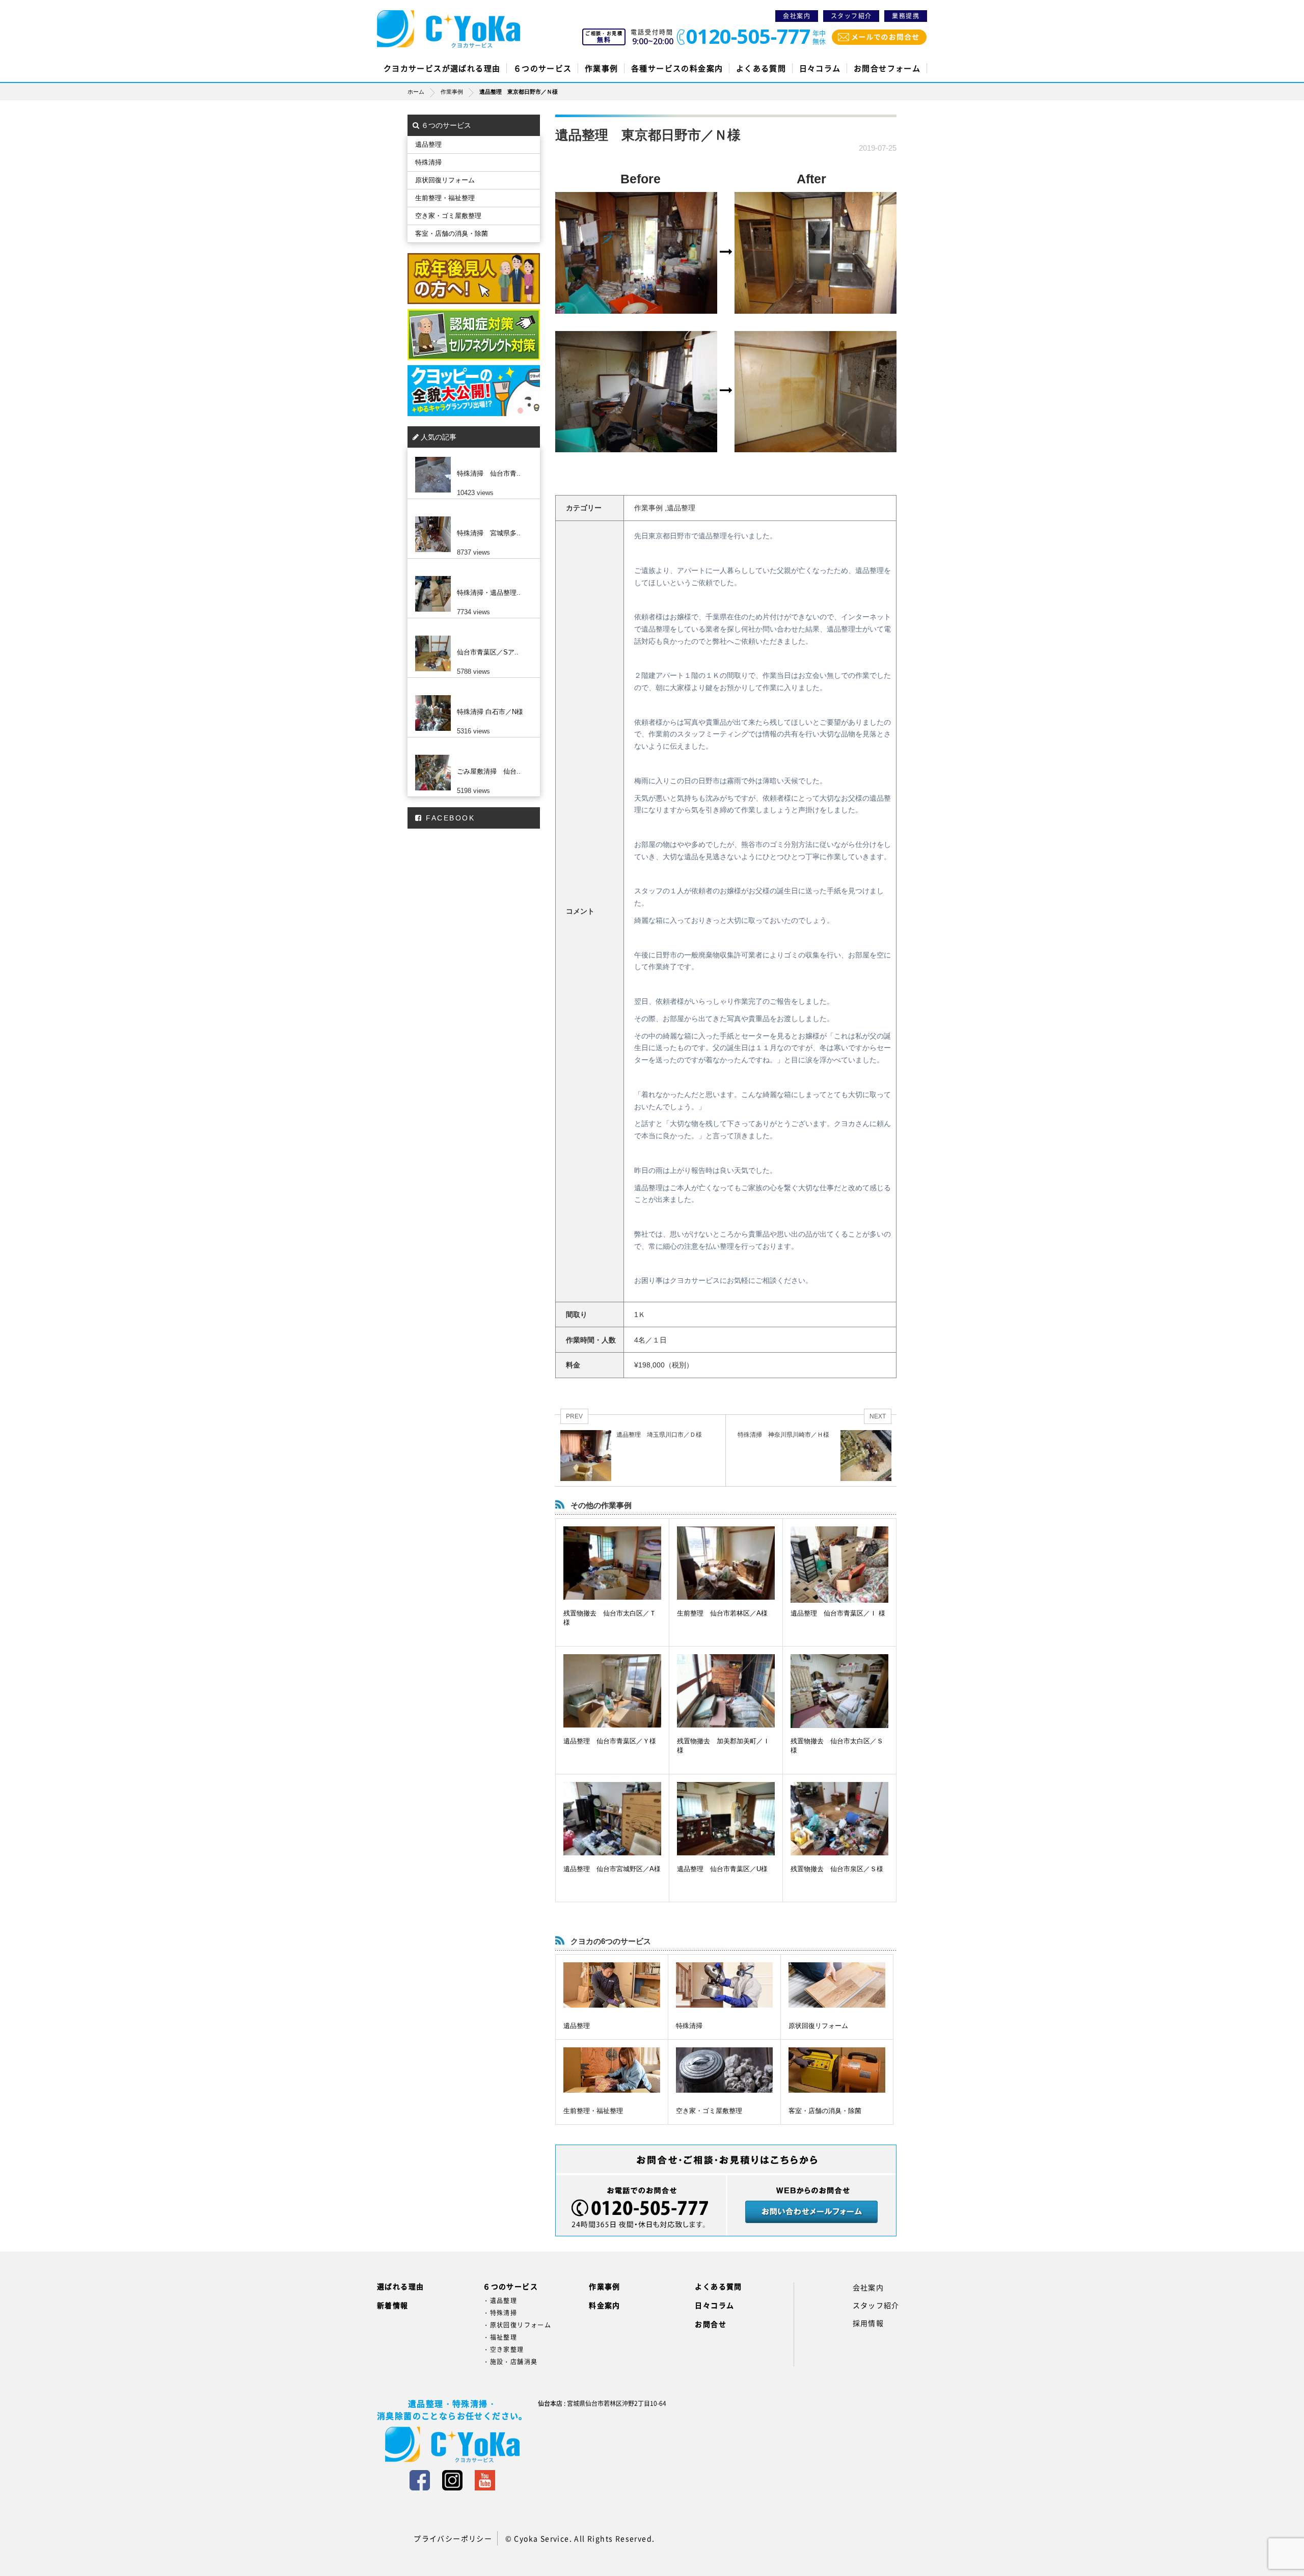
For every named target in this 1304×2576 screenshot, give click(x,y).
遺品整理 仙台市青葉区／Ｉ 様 (838, 1613)
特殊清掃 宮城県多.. (489, 533)
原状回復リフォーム (818, 2026)
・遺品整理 (500, 2300)
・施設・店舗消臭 (510, 2362)
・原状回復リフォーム (517, 2325)
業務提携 (906, 16)
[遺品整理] (612, 1985)
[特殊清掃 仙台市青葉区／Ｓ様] (471, 457)
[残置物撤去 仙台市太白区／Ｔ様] (612, 1563)
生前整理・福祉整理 (593, 2111)
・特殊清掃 (500, 2313)
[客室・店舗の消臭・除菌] (837, 2070)
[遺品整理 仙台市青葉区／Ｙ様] (612, 1691)
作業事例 (602, 68)
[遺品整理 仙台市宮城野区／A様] (612, 1819)
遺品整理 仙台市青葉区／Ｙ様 (610, 1741)
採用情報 (868, 2323)
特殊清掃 (689, 2026)
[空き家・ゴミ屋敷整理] (724, 2070)
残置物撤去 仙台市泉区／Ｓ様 (837, 1869)
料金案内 (605, 2305)
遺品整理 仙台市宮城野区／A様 (612, 1869)
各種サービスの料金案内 (677, 68)
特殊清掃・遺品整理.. (489, 593)
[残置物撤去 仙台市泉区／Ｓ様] (839, 1819)
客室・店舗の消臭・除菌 (825, 2111)
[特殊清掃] (724, 1985)
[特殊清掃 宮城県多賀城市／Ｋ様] (471, 516)
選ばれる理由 (400, 2286)
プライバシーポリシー (453, 2538)
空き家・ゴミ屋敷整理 (709, 2111)
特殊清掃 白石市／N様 (490, 712)
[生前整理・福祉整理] (612, 2070)
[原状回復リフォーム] (837, 1985)
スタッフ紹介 (851, 16)
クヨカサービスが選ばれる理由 (442, 68)
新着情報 (393, 2305)
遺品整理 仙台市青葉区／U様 (722, 1869)
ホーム (416, 92)
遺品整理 (577, 2026)
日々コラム (820, 68)
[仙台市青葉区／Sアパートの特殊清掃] (471, 636)
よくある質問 (761, 68)
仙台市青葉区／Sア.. (488, 652)
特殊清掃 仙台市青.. (489, 473)
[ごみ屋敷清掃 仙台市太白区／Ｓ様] (471, 755)
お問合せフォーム (887, 68)
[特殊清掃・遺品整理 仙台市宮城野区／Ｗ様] (471, 576)
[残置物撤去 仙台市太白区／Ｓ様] (839, 1691)
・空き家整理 (503, 2349)
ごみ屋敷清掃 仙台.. (489, 771)
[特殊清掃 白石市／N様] (471, 695)
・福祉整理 (500, 2337)
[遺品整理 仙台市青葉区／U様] (726, 1819)
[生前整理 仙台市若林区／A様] (726, 1563)
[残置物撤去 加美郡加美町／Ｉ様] (726, 1691)
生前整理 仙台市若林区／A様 (722, 1613)
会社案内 (797, 16)
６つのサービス (543, 68)
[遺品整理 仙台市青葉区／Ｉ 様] (839, 1566)
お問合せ (711, 2324)
